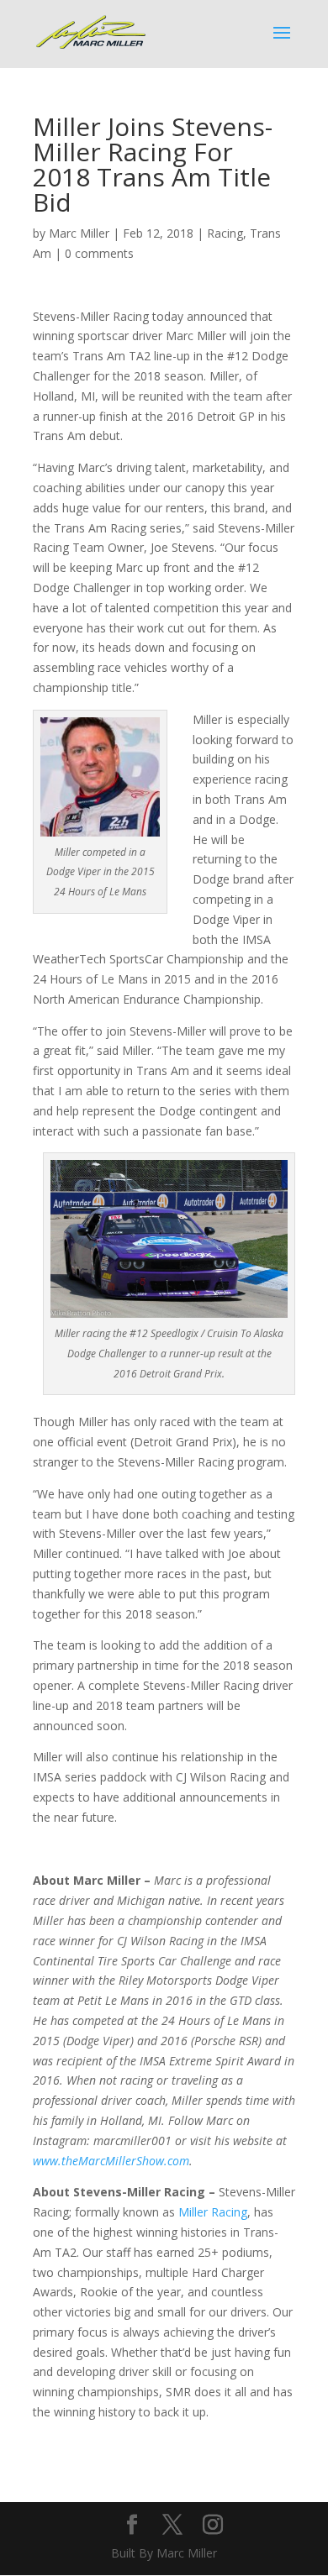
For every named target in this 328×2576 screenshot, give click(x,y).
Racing (225, 233)
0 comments (99, 253)
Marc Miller (79, 233)
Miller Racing (213, 2212)
